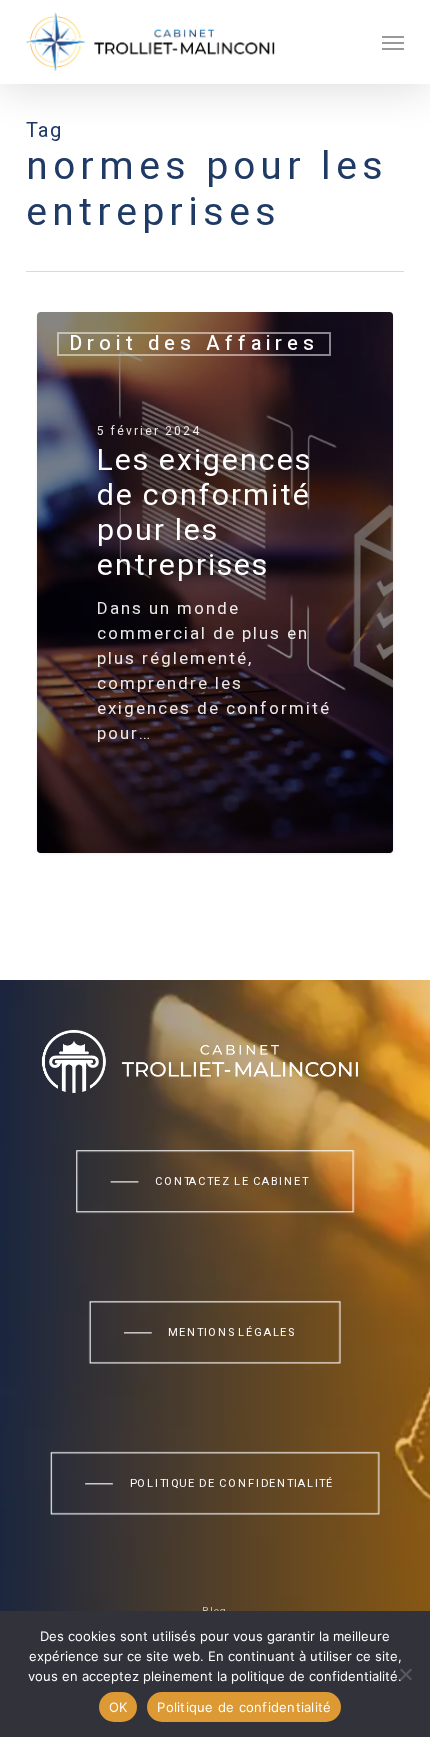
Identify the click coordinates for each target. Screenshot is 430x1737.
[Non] (405, 1674)
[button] (393, 42)
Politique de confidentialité (244, 1707)
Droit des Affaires (194, 344)
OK (118, 1707)
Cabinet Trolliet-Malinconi (175, 829)
